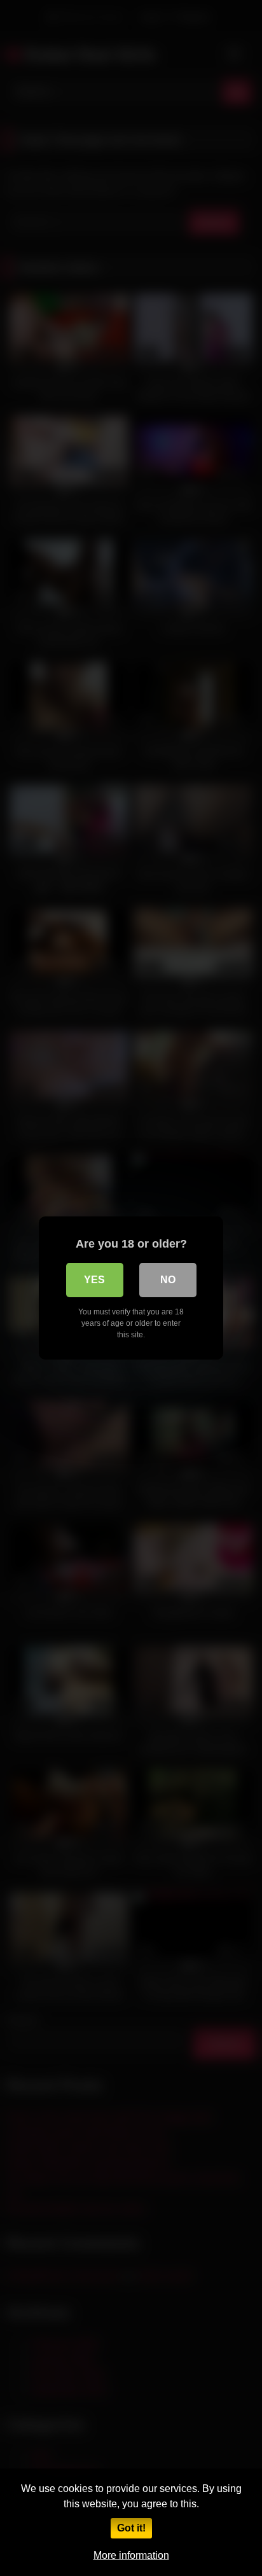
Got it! (131, 2528)
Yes (94, 1280)
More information (131, 2555)
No (168, 1280)
